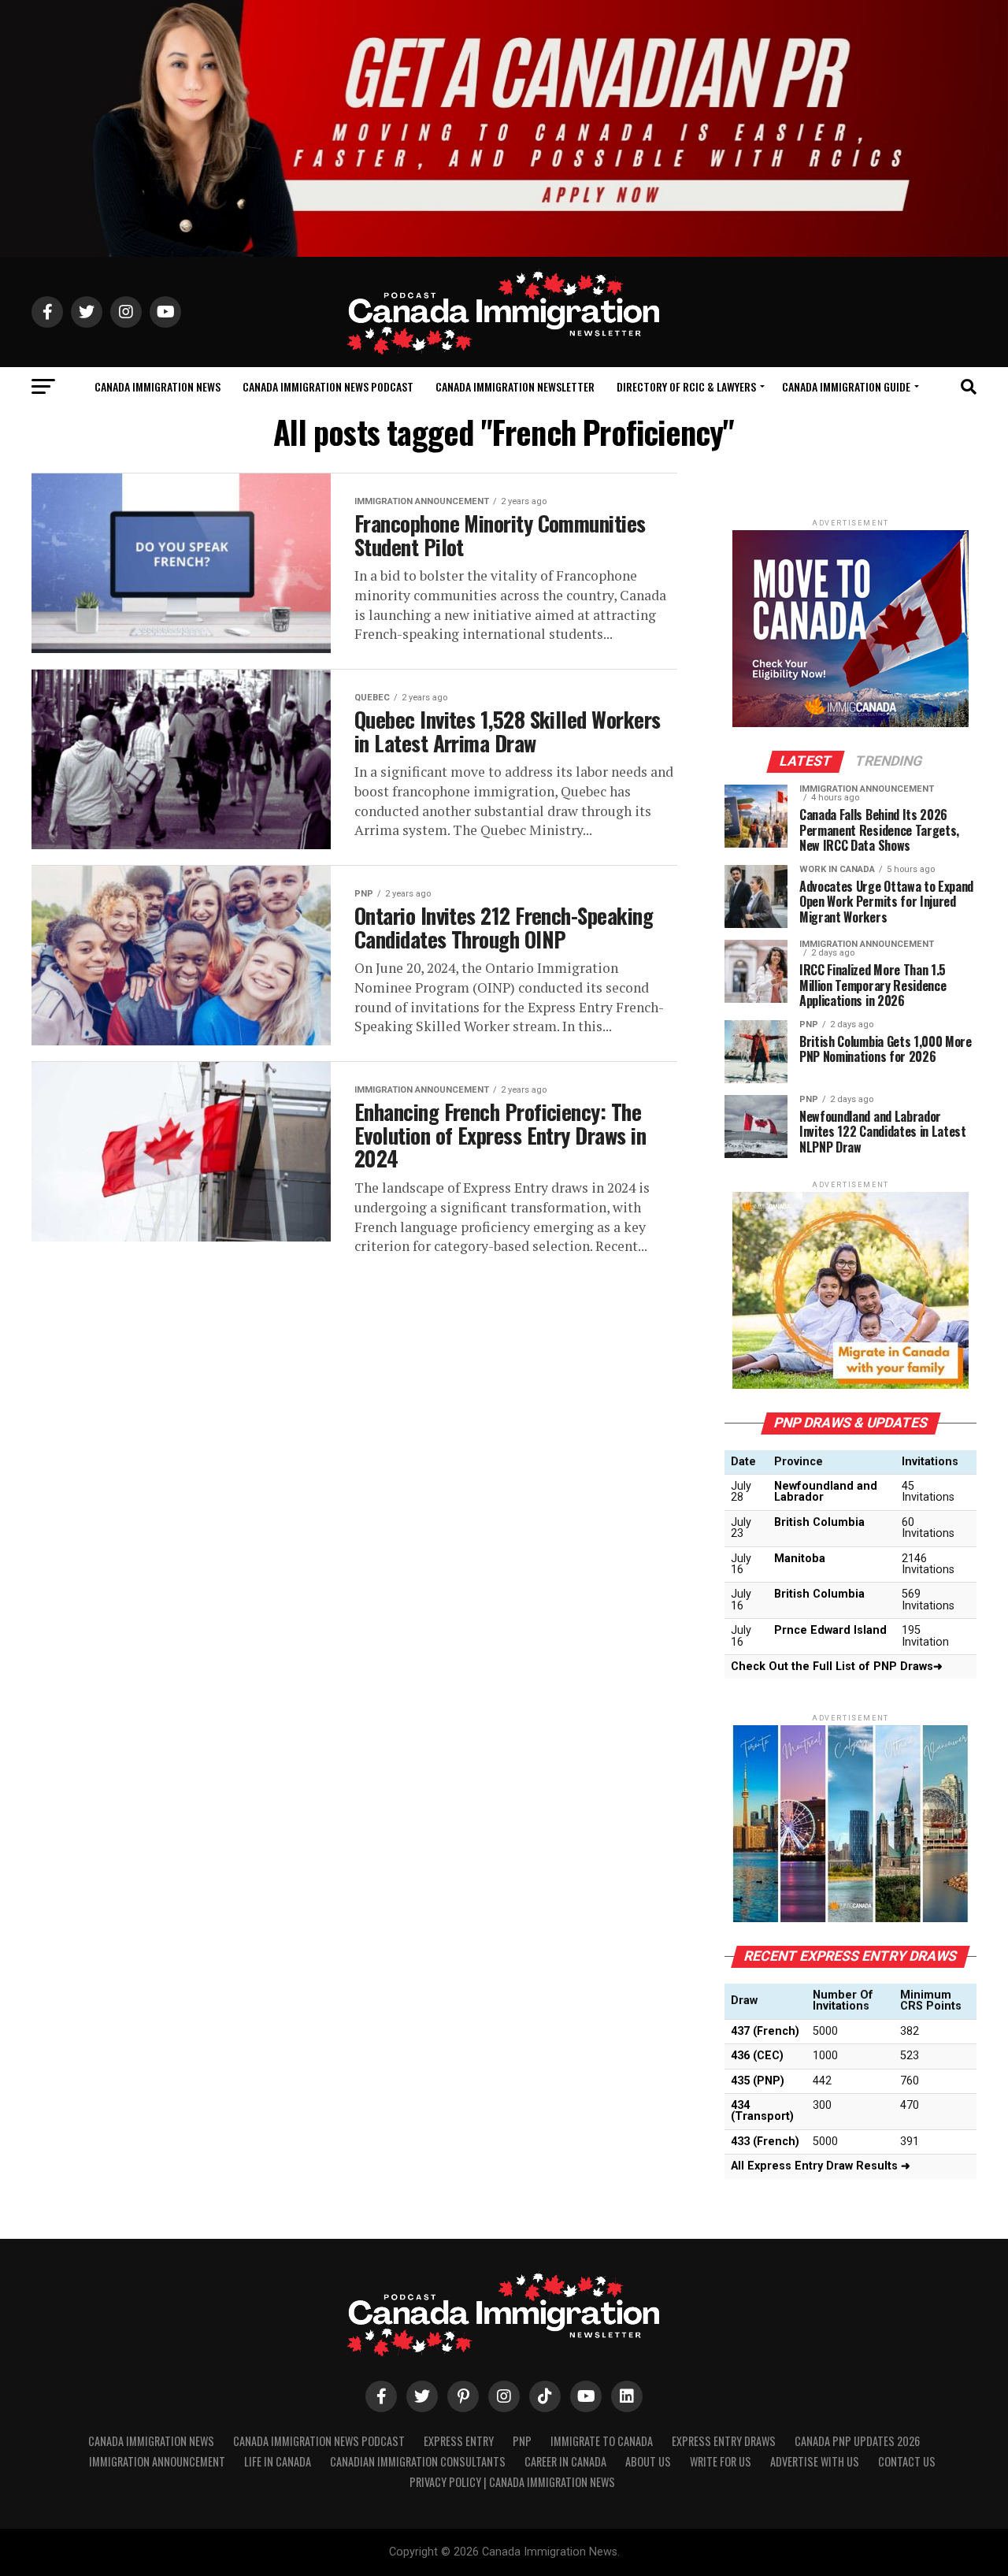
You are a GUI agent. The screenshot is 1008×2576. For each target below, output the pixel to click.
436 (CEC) (757, 2056)
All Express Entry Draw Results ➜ (821, 2166)
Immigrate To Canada (602, 2441)
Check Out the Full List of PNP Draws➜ (837, 1667)
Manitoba (800, 1559)
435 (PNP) (758, 2081)
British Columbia (819, 1522)
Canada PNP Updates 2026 (857, 2441)
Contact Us (907, 2461)
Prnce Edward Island (830, 1630)
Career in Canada (565, 2461)
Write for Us (721, 2461)
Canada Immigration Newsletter (515, 386)
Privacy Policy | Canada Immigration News (512, 2482)
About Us (648, 2461)
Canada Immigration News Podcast (328, 386)
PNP (522, 2441)
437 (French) (765, 2031)
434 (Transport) (762, 2111)
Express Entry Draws (724, 2441)
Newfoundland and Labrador (826, 1492)
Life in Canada (278, 2461)
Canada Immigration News (157, 386)
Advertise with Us (815, 2461)
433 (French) (765, 2142)
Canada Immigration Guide (846, 386)
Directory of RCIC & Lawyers (686, 386)
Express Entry (459, 2441)
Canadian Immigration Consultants (418, 2461)
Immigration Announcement (157, 2461)
